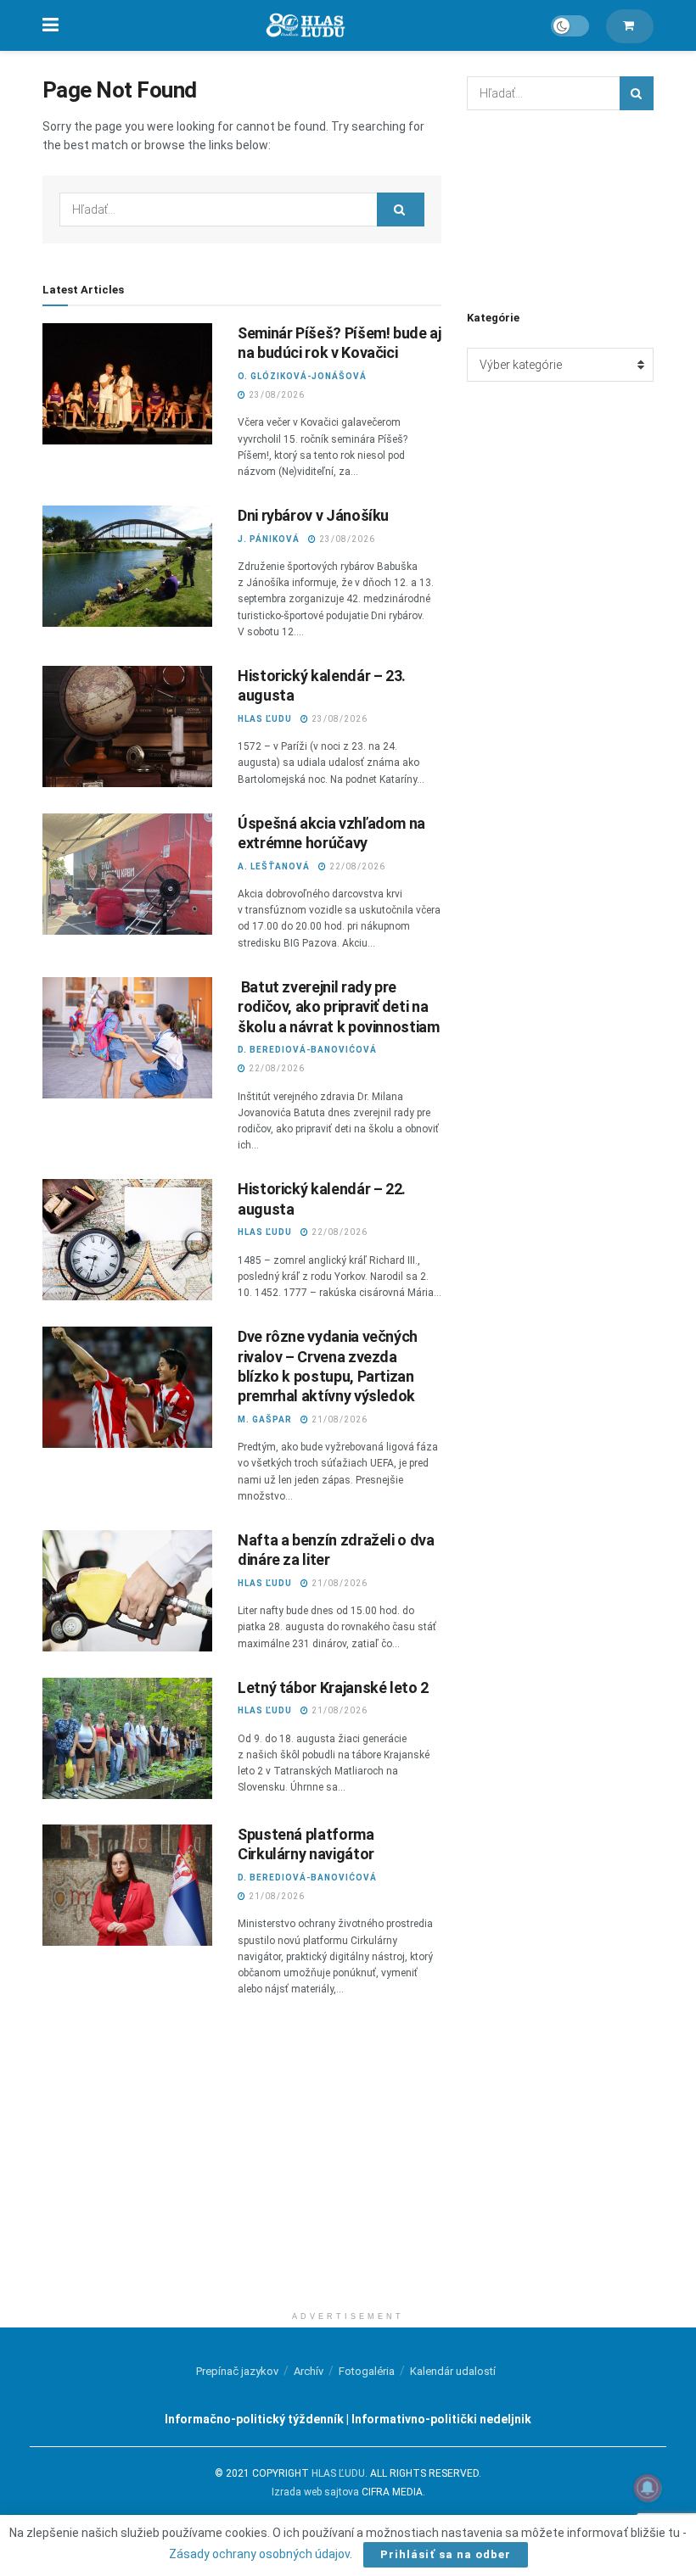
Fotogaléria (367, 2371)
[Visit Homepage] (305, 26)
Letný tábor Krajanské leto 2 (333, 1688)
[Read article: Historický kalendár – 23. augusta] (127, 726)
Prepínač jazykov (237, 2371)
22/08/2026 (356, 866)
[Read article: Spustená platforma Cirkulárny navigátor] (127, 1885)
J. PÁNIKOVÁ (269, 539)
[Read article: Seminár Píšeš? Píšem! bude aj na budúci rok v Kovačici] (127, 384)
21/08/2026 (338, 1419)
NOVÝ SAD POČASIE (560, 208)
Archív (309, 2371)
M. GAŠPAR (265, 1419)
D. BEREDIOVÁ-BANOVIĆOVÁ (307, 1050)
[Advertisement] (348, 2184)
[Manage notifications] (648, 2488)
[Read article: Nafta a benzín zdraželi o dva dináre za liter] (127, 1591)
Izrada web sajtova (315, 2492)
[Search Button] (401, 210)
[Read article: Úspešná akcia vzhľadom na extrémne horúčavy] (127, 874)
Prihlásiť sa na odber (446, 2554)
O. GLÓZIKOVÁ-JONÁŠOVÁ (302, 376)
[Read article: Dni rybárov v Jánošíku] (127, 566)
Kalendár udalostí (453, 2371)
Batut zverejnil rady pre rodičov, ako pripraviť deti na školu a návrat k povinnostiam (339, 1007)
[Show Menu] (51, 25)
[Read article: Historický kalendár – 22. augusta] (127, 1240)
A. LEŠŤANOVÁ (274, 866)
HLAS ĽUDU (265, 719)
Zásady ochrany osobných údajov (259, 2554)
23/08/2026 (275, 395)
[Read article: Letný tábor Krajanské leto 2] (127, 1738)
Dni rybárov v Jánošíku (313, 515)
